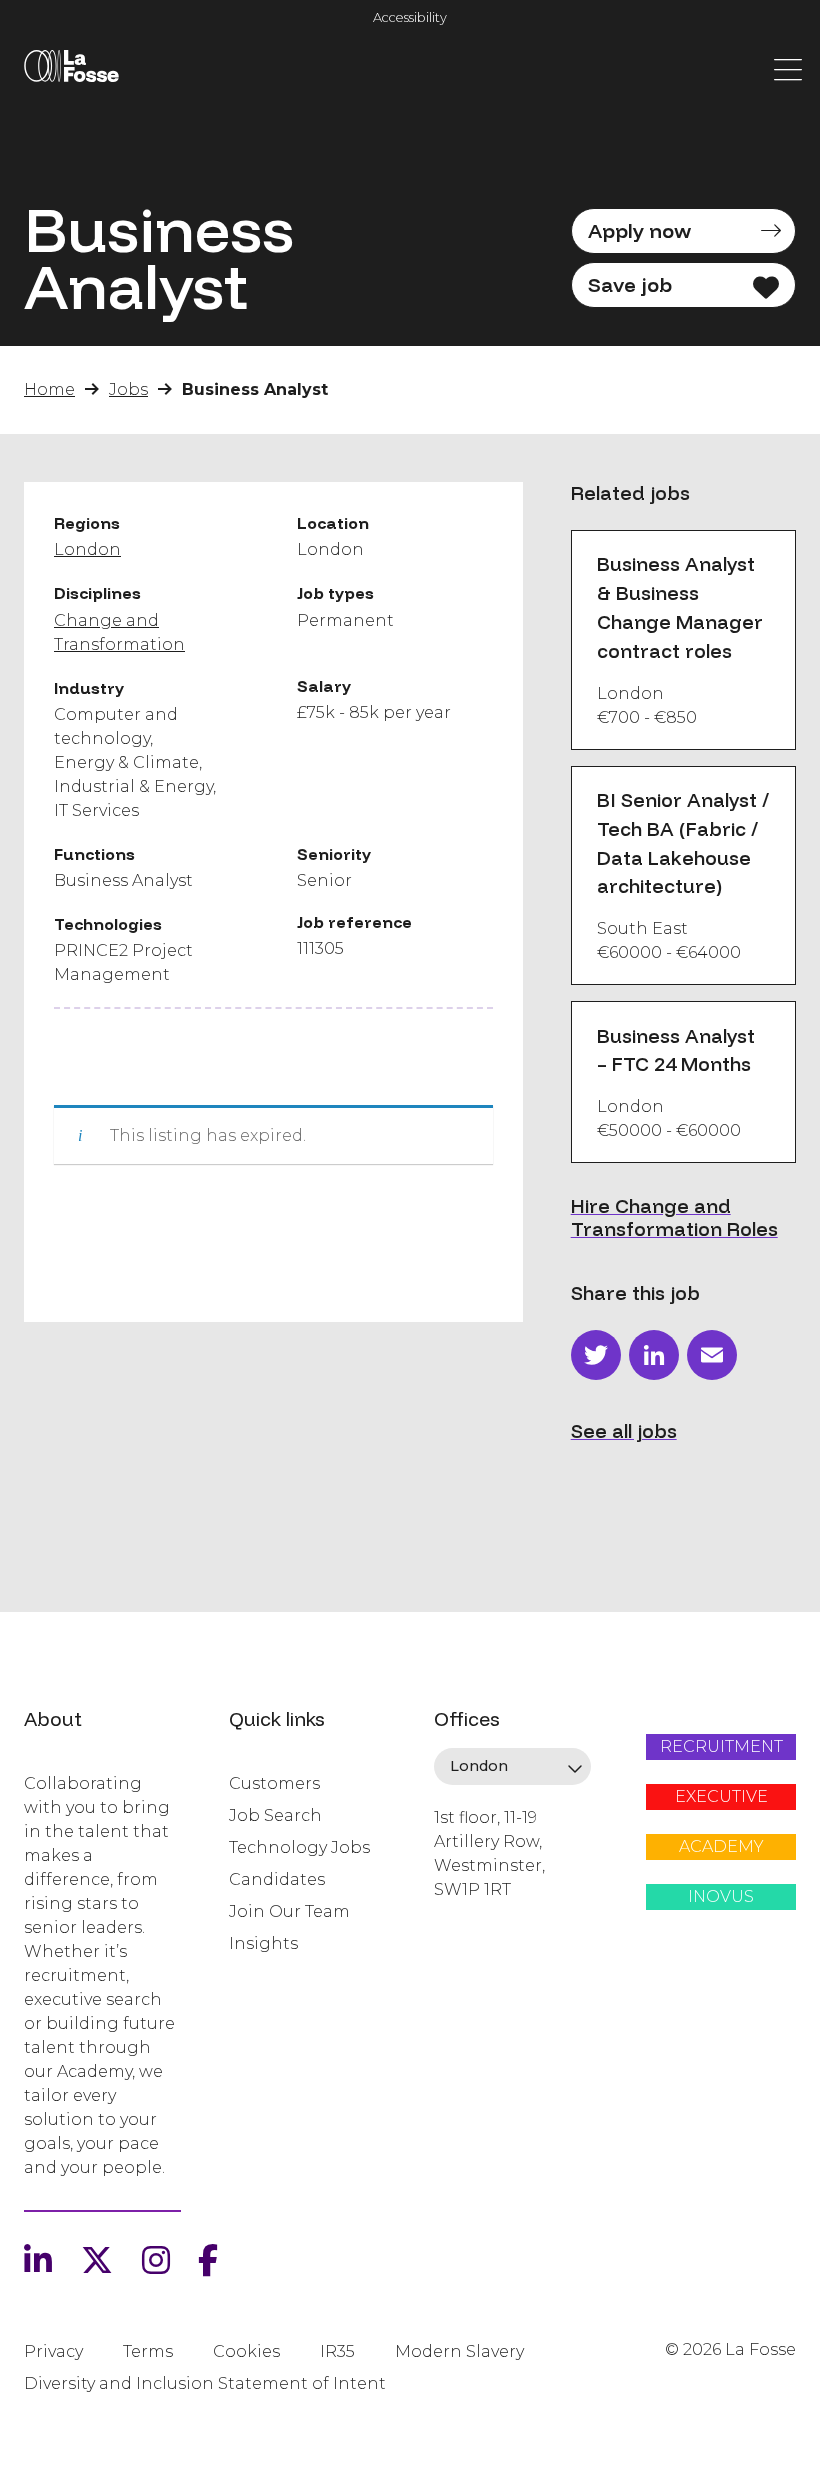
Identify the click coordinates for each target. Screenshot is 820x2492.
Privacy (53, 2351)
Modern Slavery (459, 2351)
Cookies (246, 2351)
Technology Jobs (299, 1847)
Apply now (639, 230)
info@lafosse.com (501, 1925)
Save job (630, 284)
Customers (274, 1783)
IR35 (337, 2351)
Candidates (277, 1879)
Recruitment (721, 1746)
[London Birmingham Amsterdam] (512, 1767)
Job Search (275, 1815)
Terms (148, 2351)
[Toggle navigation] (788, 68)
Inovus (721, 1896)
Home (49, 389)
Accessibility (410, 17)
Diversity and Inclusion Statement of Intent (205, 2383)
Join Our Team (289, 1911)
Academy (721, 1846)
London (87, 549)
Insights (263, 1943)
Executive (721, 1796)
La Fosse (71, 70)
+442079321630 (492, 1958)
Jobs (128, 389)
